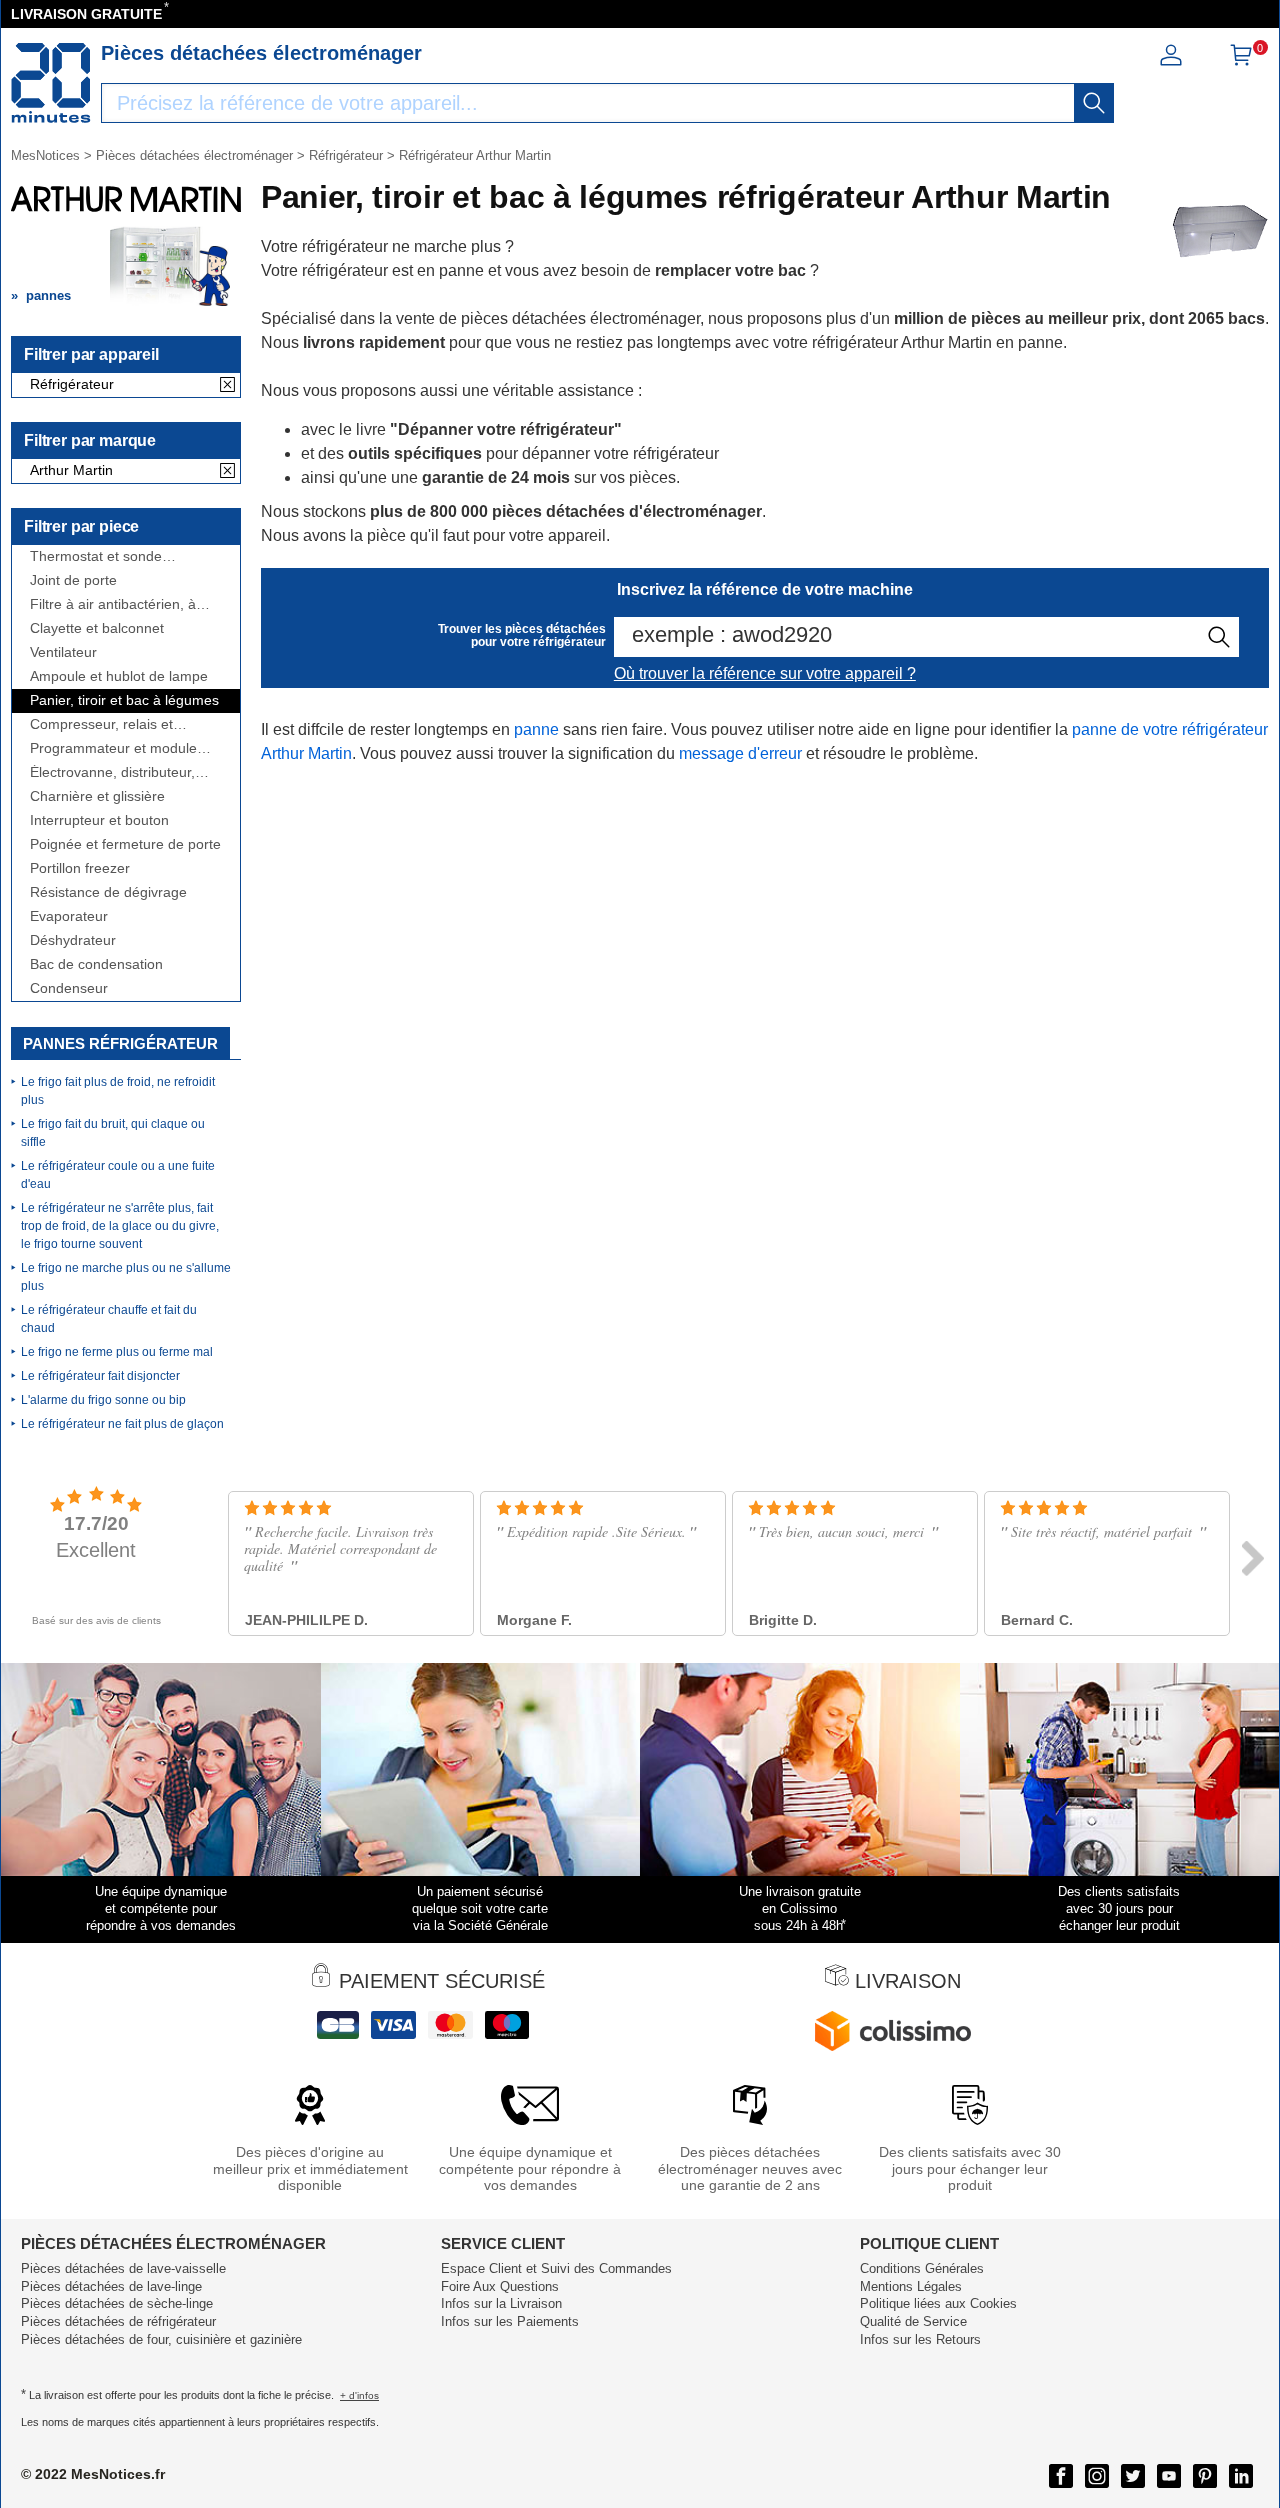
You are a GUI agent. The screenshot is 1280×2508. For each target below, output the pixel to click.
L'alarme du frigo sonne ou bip (103, 1400)
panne (536, 729)
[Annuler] (227, 386)
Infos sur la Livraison (501, 2303)
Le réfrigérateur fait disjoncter (100, 1376)
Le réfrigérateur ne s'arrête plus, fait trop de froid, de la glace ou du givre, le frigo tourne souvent (120, 1226)
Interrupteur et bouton (99, 820)
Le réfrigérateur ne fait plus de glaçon (122, 1424)
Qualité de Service (913, 2321)
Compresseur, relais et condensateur (101, 724)
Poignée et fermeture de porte (125, 844)
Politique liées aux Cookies (938, 2303)
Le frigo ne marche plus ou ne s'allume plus (126, 1277)
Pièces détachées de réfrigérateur (118, 2321)
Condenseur (69, 988)
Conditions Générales (922, 2268)
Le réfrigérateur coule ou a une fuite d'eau (118, 1175)
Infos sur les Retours (920, 2339)
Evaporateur (69, 916)
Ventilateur (63, 652)
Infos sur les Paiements (510, 2321)
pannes (48, 295)
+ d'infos (359, 2395)
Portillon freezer (80, 868)
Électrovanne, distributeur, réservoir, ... (112, 772)
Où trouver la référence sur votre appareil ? (765, 673)
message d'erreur (740, 753)
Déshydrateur (73, 940)
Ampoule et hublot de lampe (119, 676)
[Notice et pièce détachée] (51, 83)
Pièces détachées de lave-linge (111, 2286)
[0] (1241, 61)
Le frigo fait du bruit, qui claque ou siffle (113, 1133)
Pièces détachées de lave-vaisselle (123, 2268)
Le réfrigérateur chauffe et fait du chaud (109, 1319)
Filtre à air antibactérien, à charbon (113, 604)
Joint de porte (73, 580)
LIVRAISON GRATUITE (86, 14)
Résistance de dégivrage (108, 892)
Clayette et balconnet (97, 628)
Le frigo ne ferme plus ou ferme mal (117, 1352)
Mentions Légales (911, 2286)
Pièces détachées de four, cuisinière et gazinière (161, 2339)
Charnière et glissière (97, 796)
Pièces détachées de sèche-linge (117, 2303)
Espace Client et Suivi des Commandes (556, 2268)
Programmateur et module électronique (113, 748)
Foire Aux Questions (500, 2286)
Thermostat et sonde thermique (96, 556)
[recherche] (1094, 103)
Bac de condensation (96, 964)
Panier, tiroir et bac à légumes (124, 700)
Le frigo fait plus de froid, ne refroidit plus (118, 1091)
